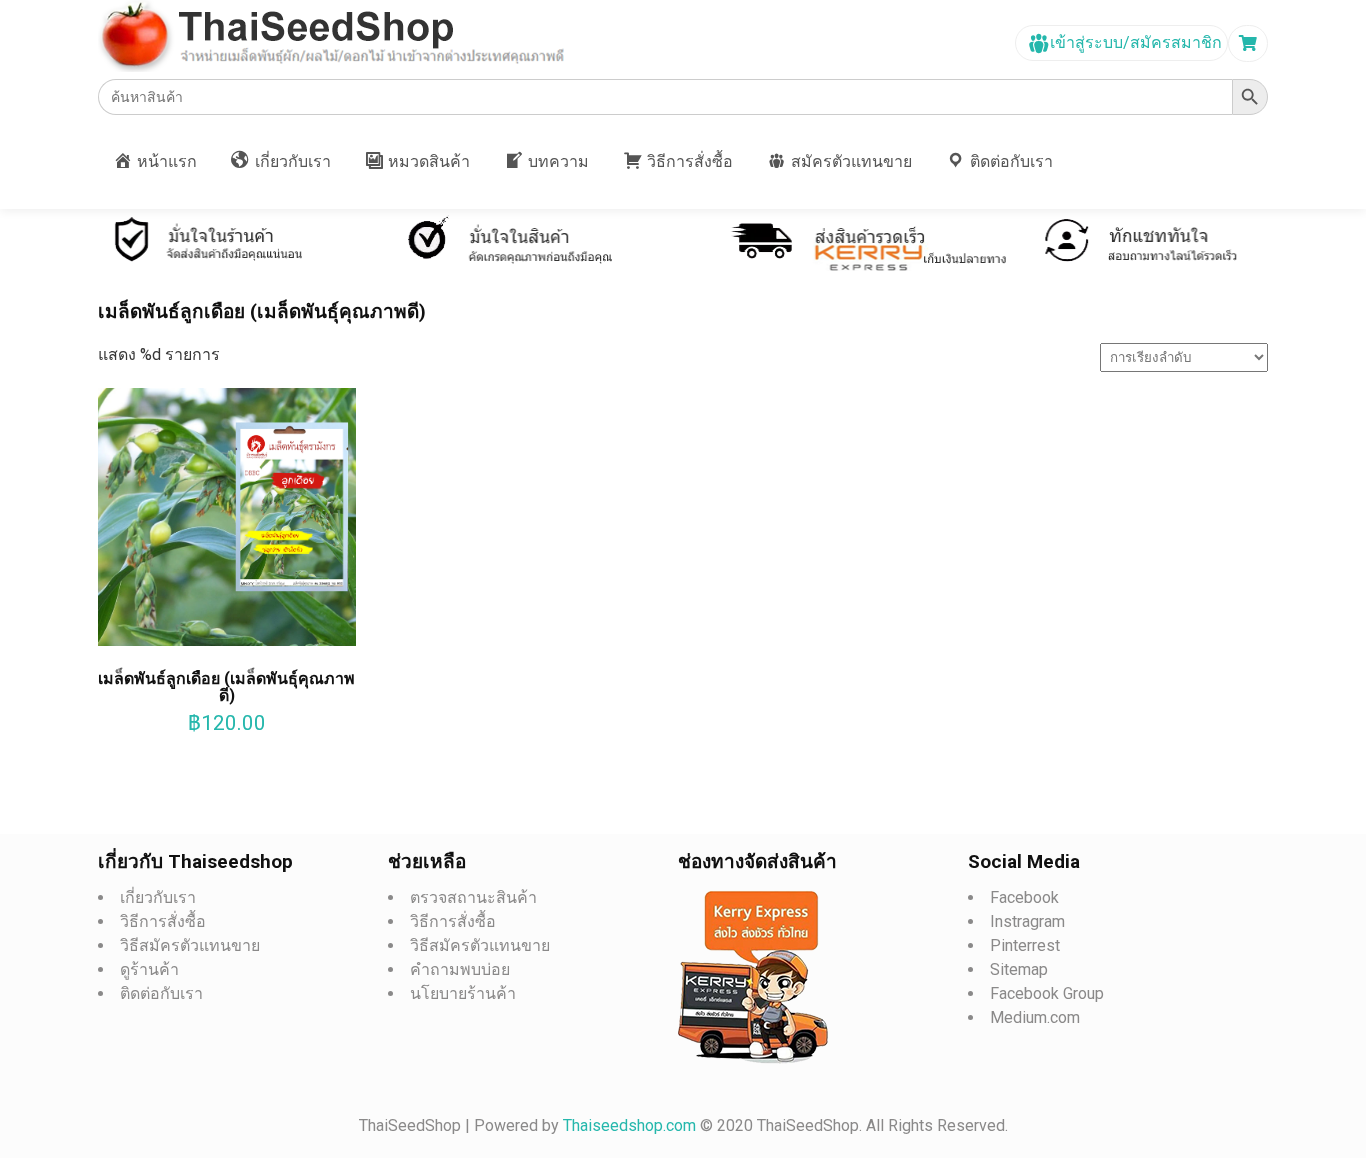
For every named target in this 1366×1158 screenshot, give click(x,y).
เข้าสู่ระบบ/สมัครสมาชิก (1134, 42)
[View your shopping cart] (1250, 43)
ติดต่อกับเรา (161, 993)
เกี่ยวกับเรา (158, 897)
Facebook (1024, 897)
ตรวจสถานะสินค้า (473, 897)
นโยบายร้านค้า (463, 993)
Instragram (1027, 921)
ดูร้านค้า (149, 969)
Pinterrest (1025, 945)
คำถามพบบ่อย (460, 969)
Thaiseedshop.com (631, 1125)
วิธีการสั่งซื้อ (163, 921)
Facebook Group (1047, 993)
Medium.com (1035, 1017)
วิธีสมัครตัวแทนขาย (190, 945)
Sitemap (1019, 969)
